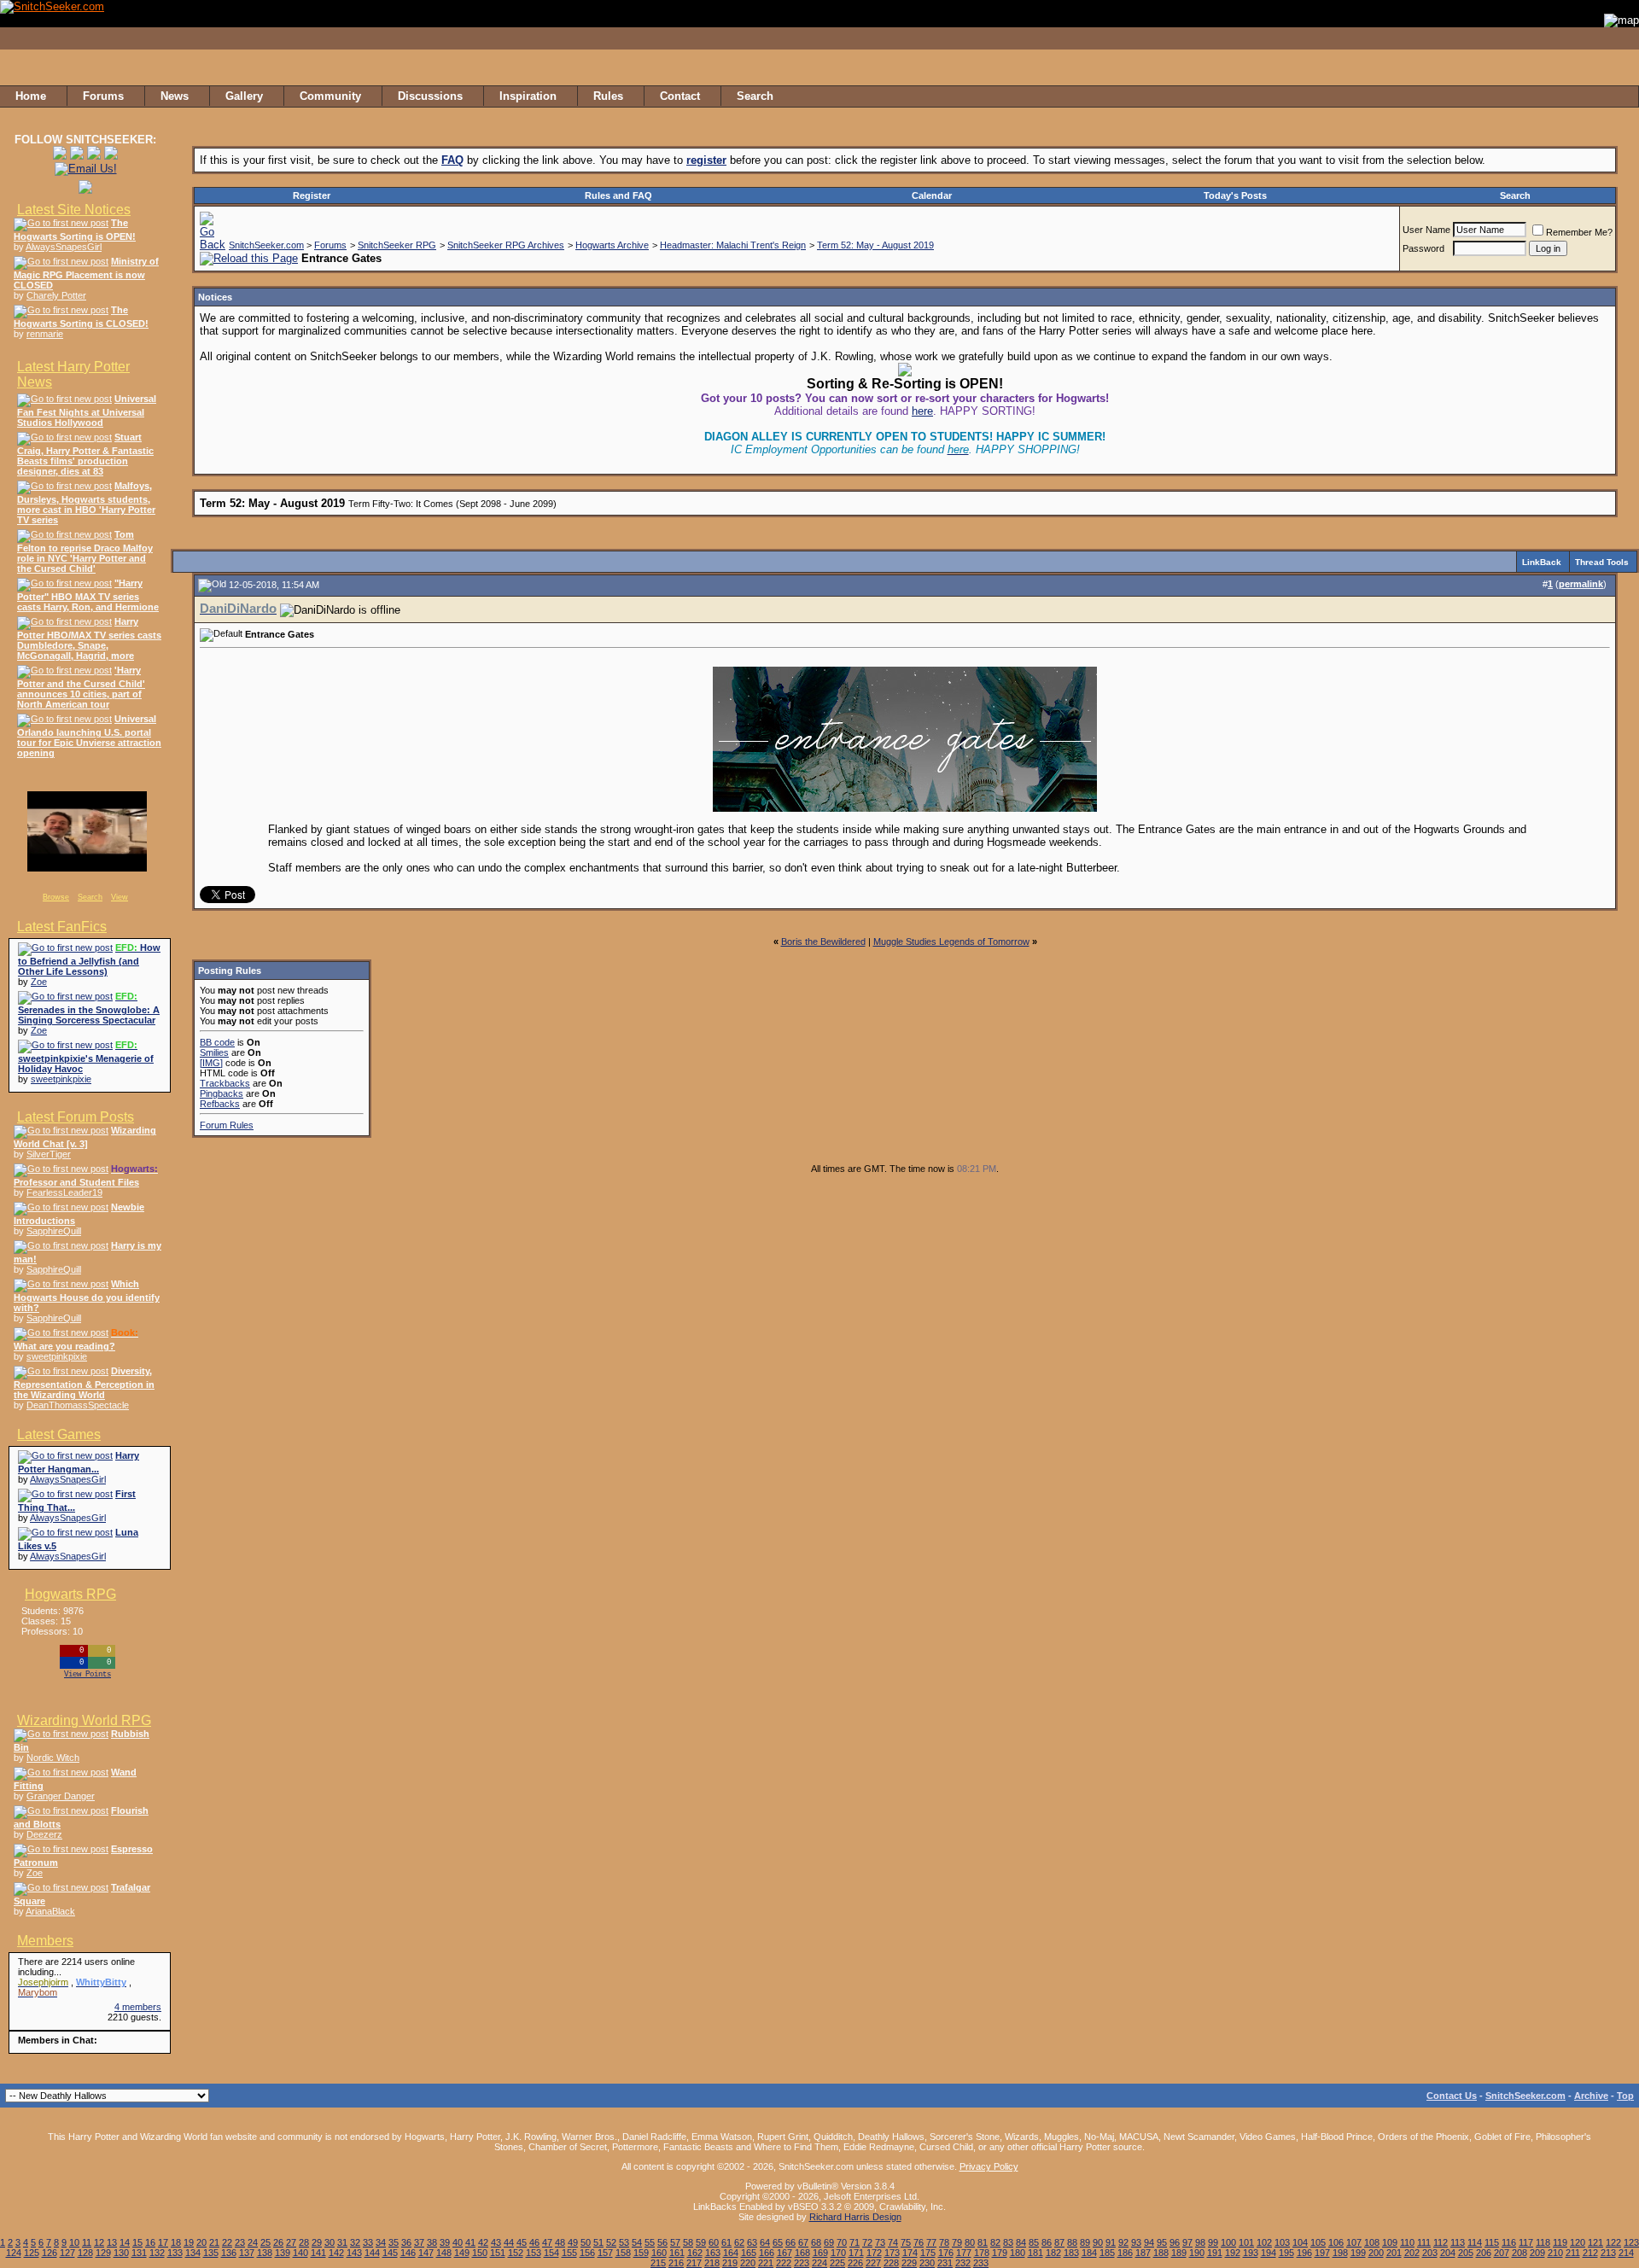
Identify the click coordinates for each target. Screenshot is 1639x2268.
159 (641, 2253)
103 (1282, 2242)
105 (1318, 2242)
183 (1071, 2253)
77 (931, 2242)
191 (1215, 2253)
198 (1340, 2253)
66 (790, 2242)
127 (67, 2253)
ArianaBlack (50, 1911)
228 (891, 2263)
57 (675, 2242)
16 (150, 2242)
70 (842, 2242)
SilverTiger (49, 1154)
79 (957, 2242)
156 (587, 2253)
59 (701, 2242)
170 (838, 2253)
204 (1448, 2253)
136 (229, 2253)
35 (394, 2242)
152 (516, 2253)
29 (317, 2242)
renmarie (45, 334)
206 (1484, 2253)
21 (214, 2242)
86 (1047, 2242)
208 (1519, 2253)
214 (1626, 2253)
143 (354, 2253)
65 (778, 2242)
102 (1264, 2242)
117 (1526, 2242)
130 (121, 2253)
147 (426, 2253)
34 (381, 2242)
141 (318, 2253)
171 (856, 2253)
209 (1537, 2253)
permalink (1581, 584)
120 (1578, 2242)
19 (189, 2242)
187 (1143, 2253)
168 (802, 2253)
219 (730, 2263)
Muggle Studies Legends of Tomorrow (951, 942)
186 (1125, 2253)
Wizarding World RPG (84, 1720)
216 (676, 2263)
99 (1213, 2242)
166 (767, 2253)
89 (1085, 2242)
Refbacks (220, 1104)
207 (1502, 2253)
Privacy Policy (989, 2166)
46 (534, 2242)
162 (695, 2253)
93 (1136, 2242)
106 (1336, 2242)
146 (408, 2253)
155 (569, 2253)
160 (659, 2253)
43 (496, 2242)
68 (816, 2242)
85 (1034, 2242)
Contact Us (1452, 2096)
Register (312, 195)
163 (713, 2253)
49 (573, 2242)
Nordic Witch (53, 1758)
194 (1269, 2253)
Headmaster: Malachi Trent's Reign (733, 245)
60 (714, 2242)
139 (283, 2253)
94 (1149, 2242)
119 (1560, 2242)
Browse (56, 897)
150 (480, 2253)
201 (1394, 2253)
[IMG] (211, 1063)
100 (1228, 2242)
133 (175, 2253)
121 (1595, 2242)
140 (300, 2253)
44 (509, 2242)
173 (892, 2253)
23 (240, 2242)
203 (1430, 2253)
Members (45, 1941)
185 (1107, 2253)
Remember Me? (1579, 232)
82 (995, 2242)
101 (1246, 2242)
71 (854, 2242)
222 (784, 2263)
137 (247, 2253)
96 (1175, 2242)
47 (547, 2242)
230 (927, 2263)
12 (99, 2242)
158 (623, 2253)
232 (963, 2263)
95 (1162, 2242)
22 (227, 2242)
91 (1111, 2242)
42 (483, 2242)
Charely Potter (56, 295)
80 (970, 2242)
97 (1187, 2242)
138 (265, 2253)
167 (785, 2253)
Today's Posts (1235, 195)
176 (946, 2253)
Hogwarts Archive (612, 245)
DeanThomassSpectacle (78, 1405)
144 (372, 2253)
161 (677, 2253)
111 (1424, 2242)
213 (1608, 2253)
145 (390, 2253)
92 (1123, 2242)
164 (731, 2253)
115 (1492, 2242)
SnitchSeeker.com (266, 245)
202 (1412, 2253)
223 (802, 2263)
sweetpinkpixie (61, 1079)
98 (1200, 2242)
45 (522, 2242)
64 (765, 2242)
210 (1555, 2253)
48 (560, 2242)
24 (253, 2242)
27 (291, 2242)
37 (419, 2242)
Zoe (39, 982)
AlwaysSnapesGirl (64, 247)
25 (265, 2242)
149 (462, 2253)
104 (1300, 2242)
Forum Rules (227, 1125)
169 (820, 2253)
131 (139, 2253)
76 (919, 2242)
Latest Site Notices (74, 210)
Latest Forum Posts (76, 1117)
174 (910, 2253)
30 (330, 2242)
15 (137, 2242)
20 (201, 2242)
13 (112, 2242)
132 (157, 2253)
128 (85, 2253)
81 (983, 2242)
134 (193, 2253)
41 (470, 2242)
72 (867, 2242)
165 (749, 2253)
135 (211, 2253)
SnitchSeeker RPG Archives (506, 245)
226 (855, 2263)
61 (726, 2242)
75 (906, 2242)
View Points (87, 1675)
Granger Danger (61, 1796)
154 (551, 2253)
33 (368, 2242)
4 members (138, 2007)
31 (342, 2242)
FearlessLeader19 (64, 1192)
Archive (1591, 2096)
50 (586, 2242)
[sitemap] (1621, 96)
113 (1458, 2242)
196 (1304, 2253)
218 (712, 2263)
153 (534, 2253)
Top (1625, 2096)
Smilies (214, 1052)
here (922, 411)
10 (74, 2242)
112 (1441, 2242)
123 (1631, 2242)
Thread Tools (1602, 562)
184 (1089, 2253)
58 (688, 2242)
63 (752, 2242)
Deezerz (44, 1834)
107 (1354, 2242)
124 (14, 2253)
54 (637, 2242)
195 (1286, 2253)
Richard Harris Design (855, 2217)
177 (964, 2253)
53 (624, 2242)
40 (458, 2242)
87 (1059, 2242)
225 (837, 2263)
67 (803, 2242)
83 (1008, 2242)
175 (928, 2253)
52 (611, 2242)
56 (662, 2242)
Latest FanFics (62, 927)
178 (982, 2253)
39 (445, 2242)
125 (32, 2253)
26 (278, 2242)
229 (909, 2263)
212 (1590, 2253)
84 (1021, 2242)
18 (176, 2242)
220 (748, 2263)
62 (739, 2242)
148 (444, 2253)
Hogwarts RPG (70, 1594)
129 (103, 2253)
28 (304, 2242)
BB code (217, 1042)
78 (944, 2242)
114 (1475, 2242)
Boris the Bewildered (823, 942)
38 (432, 2242)
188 (1161, 2253)
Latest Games (59, 1434)
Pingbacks (222, 1093)
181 (1035, 2253)
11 (87, 2242)
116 (1509, 2242)
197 (1322, 2253)
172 (874, 2253)
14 (125, 2242)
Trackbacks (225, 1083)
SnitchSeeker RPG (397, 245)
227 (873, 2263)
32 (355, 2242)
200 (1376, 2253)
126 (50, 2253)
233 (981, 2263)
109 (1390, 2242)
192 (1233, 2253)
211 (1573, 2253)
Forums (330, 245)
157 (605, 2253)
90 (1098, 2242)
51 (598, 2242)
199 (1358, 2253)
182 (1053, 2253)
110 (1407, 2242)
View (120, 897)
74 (893, 2242)
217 (694, 2263)
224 (819, 2263)
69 (829, 2242)
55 (650, 2242)
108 (1372, 2242)
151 (498, 2253)
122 (1613, 2242)
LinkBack (1542, 562)
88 (1072, 2242)
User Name (1426, 230)
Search (90, 897)
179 (1000, 2253)
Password (1423, 248)
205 (1466, 2253)
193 (1251, 2253)
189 (1179, 2253)
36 (406, 2242)
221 (766, 2263)
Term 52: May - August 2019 (875, 245)
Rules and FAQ (618, 195)
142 (336, 2253)
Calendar (932, 195)
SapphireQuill (54, 1231)
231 (945, 2263)
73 (880, 2242)
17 (163, 2242)
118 (1543, 2242)
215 (658, 2263)
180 (1018, 2253)
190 (1197, 2253)
